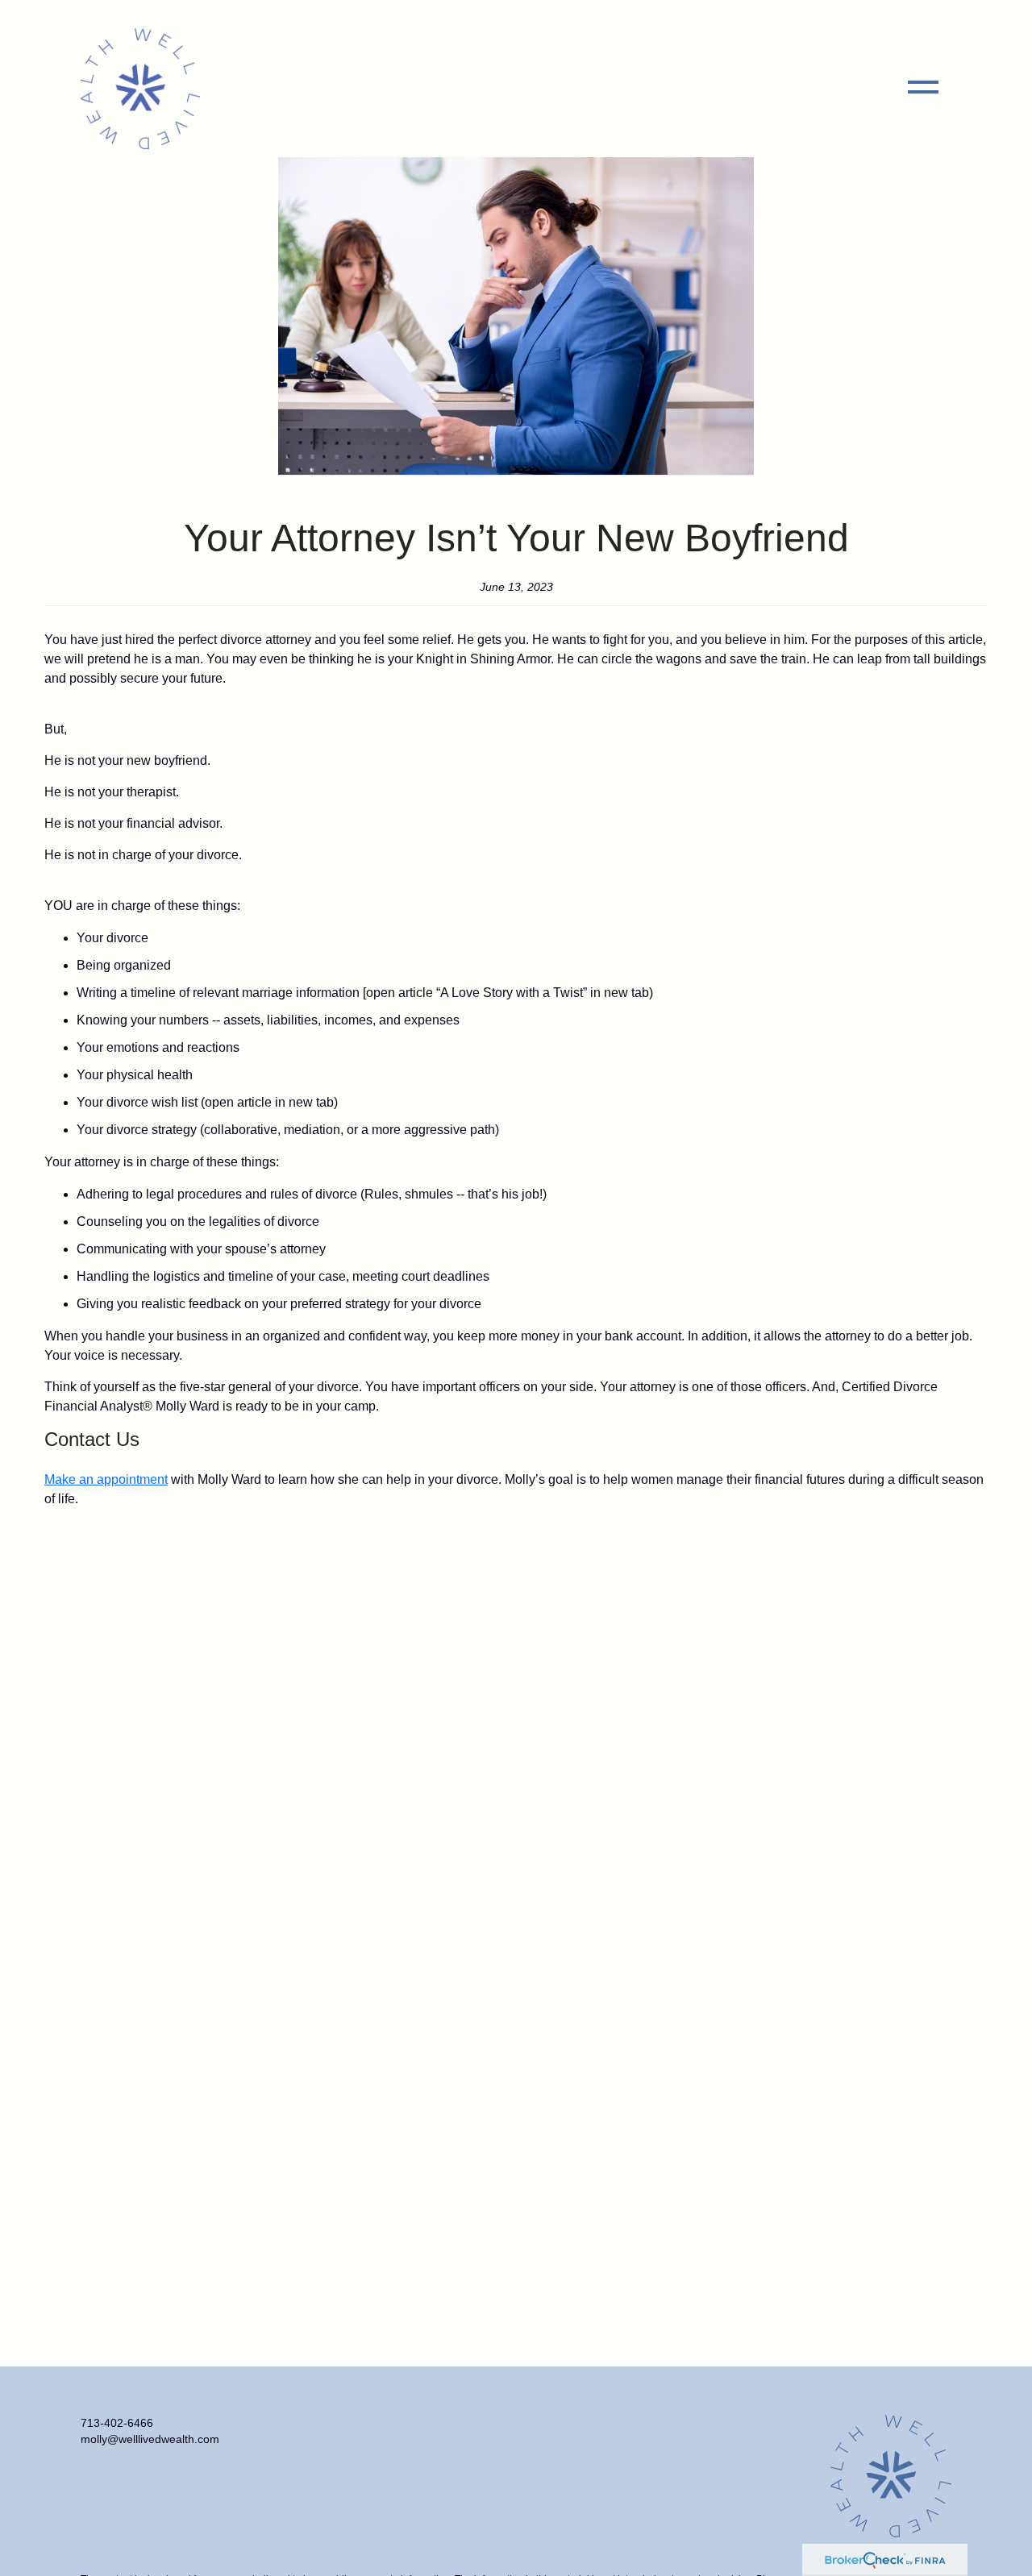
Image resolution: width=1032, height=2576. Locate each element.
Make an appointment (106, 1479)
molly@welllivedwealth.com (150, 2439)
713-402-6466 (117, 2423)
